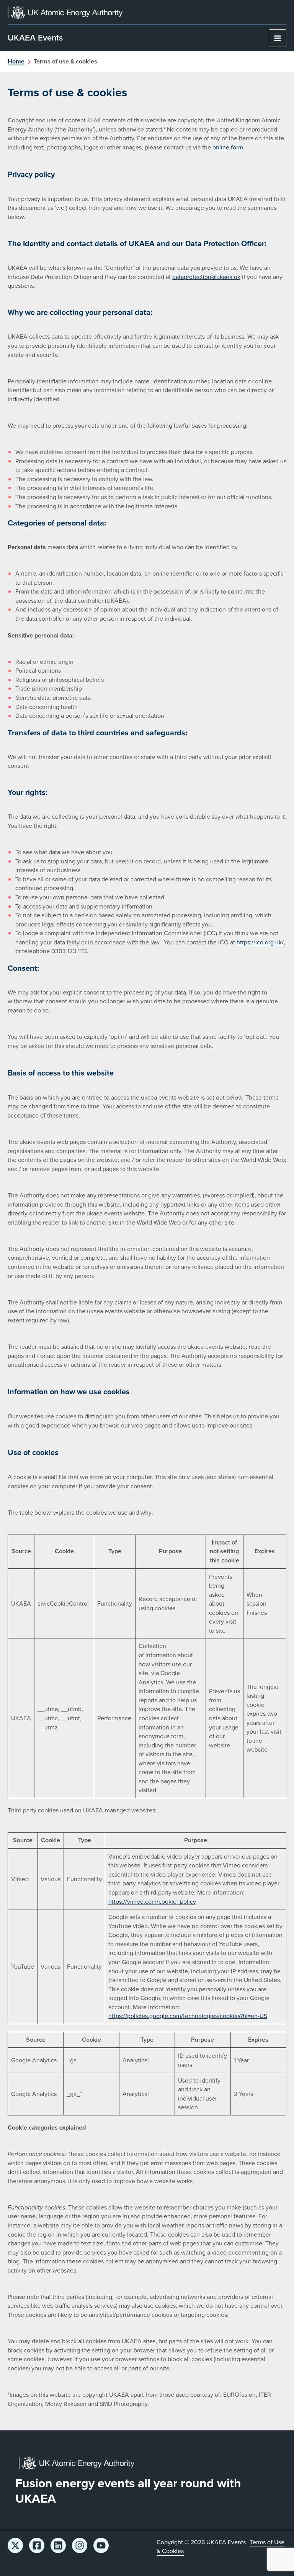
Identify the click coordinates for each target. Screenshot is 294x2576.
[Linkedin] (58, 2545)
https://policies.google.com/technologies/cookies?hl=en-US (188, 2016)
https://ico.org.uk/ (260, 942)
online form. (229, 147)
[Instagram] (80, 2545)
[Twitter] (15, 2545)
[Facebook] (37, 2545)
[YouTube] (101, 2545)
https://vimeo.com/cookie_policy (152, 1902)
